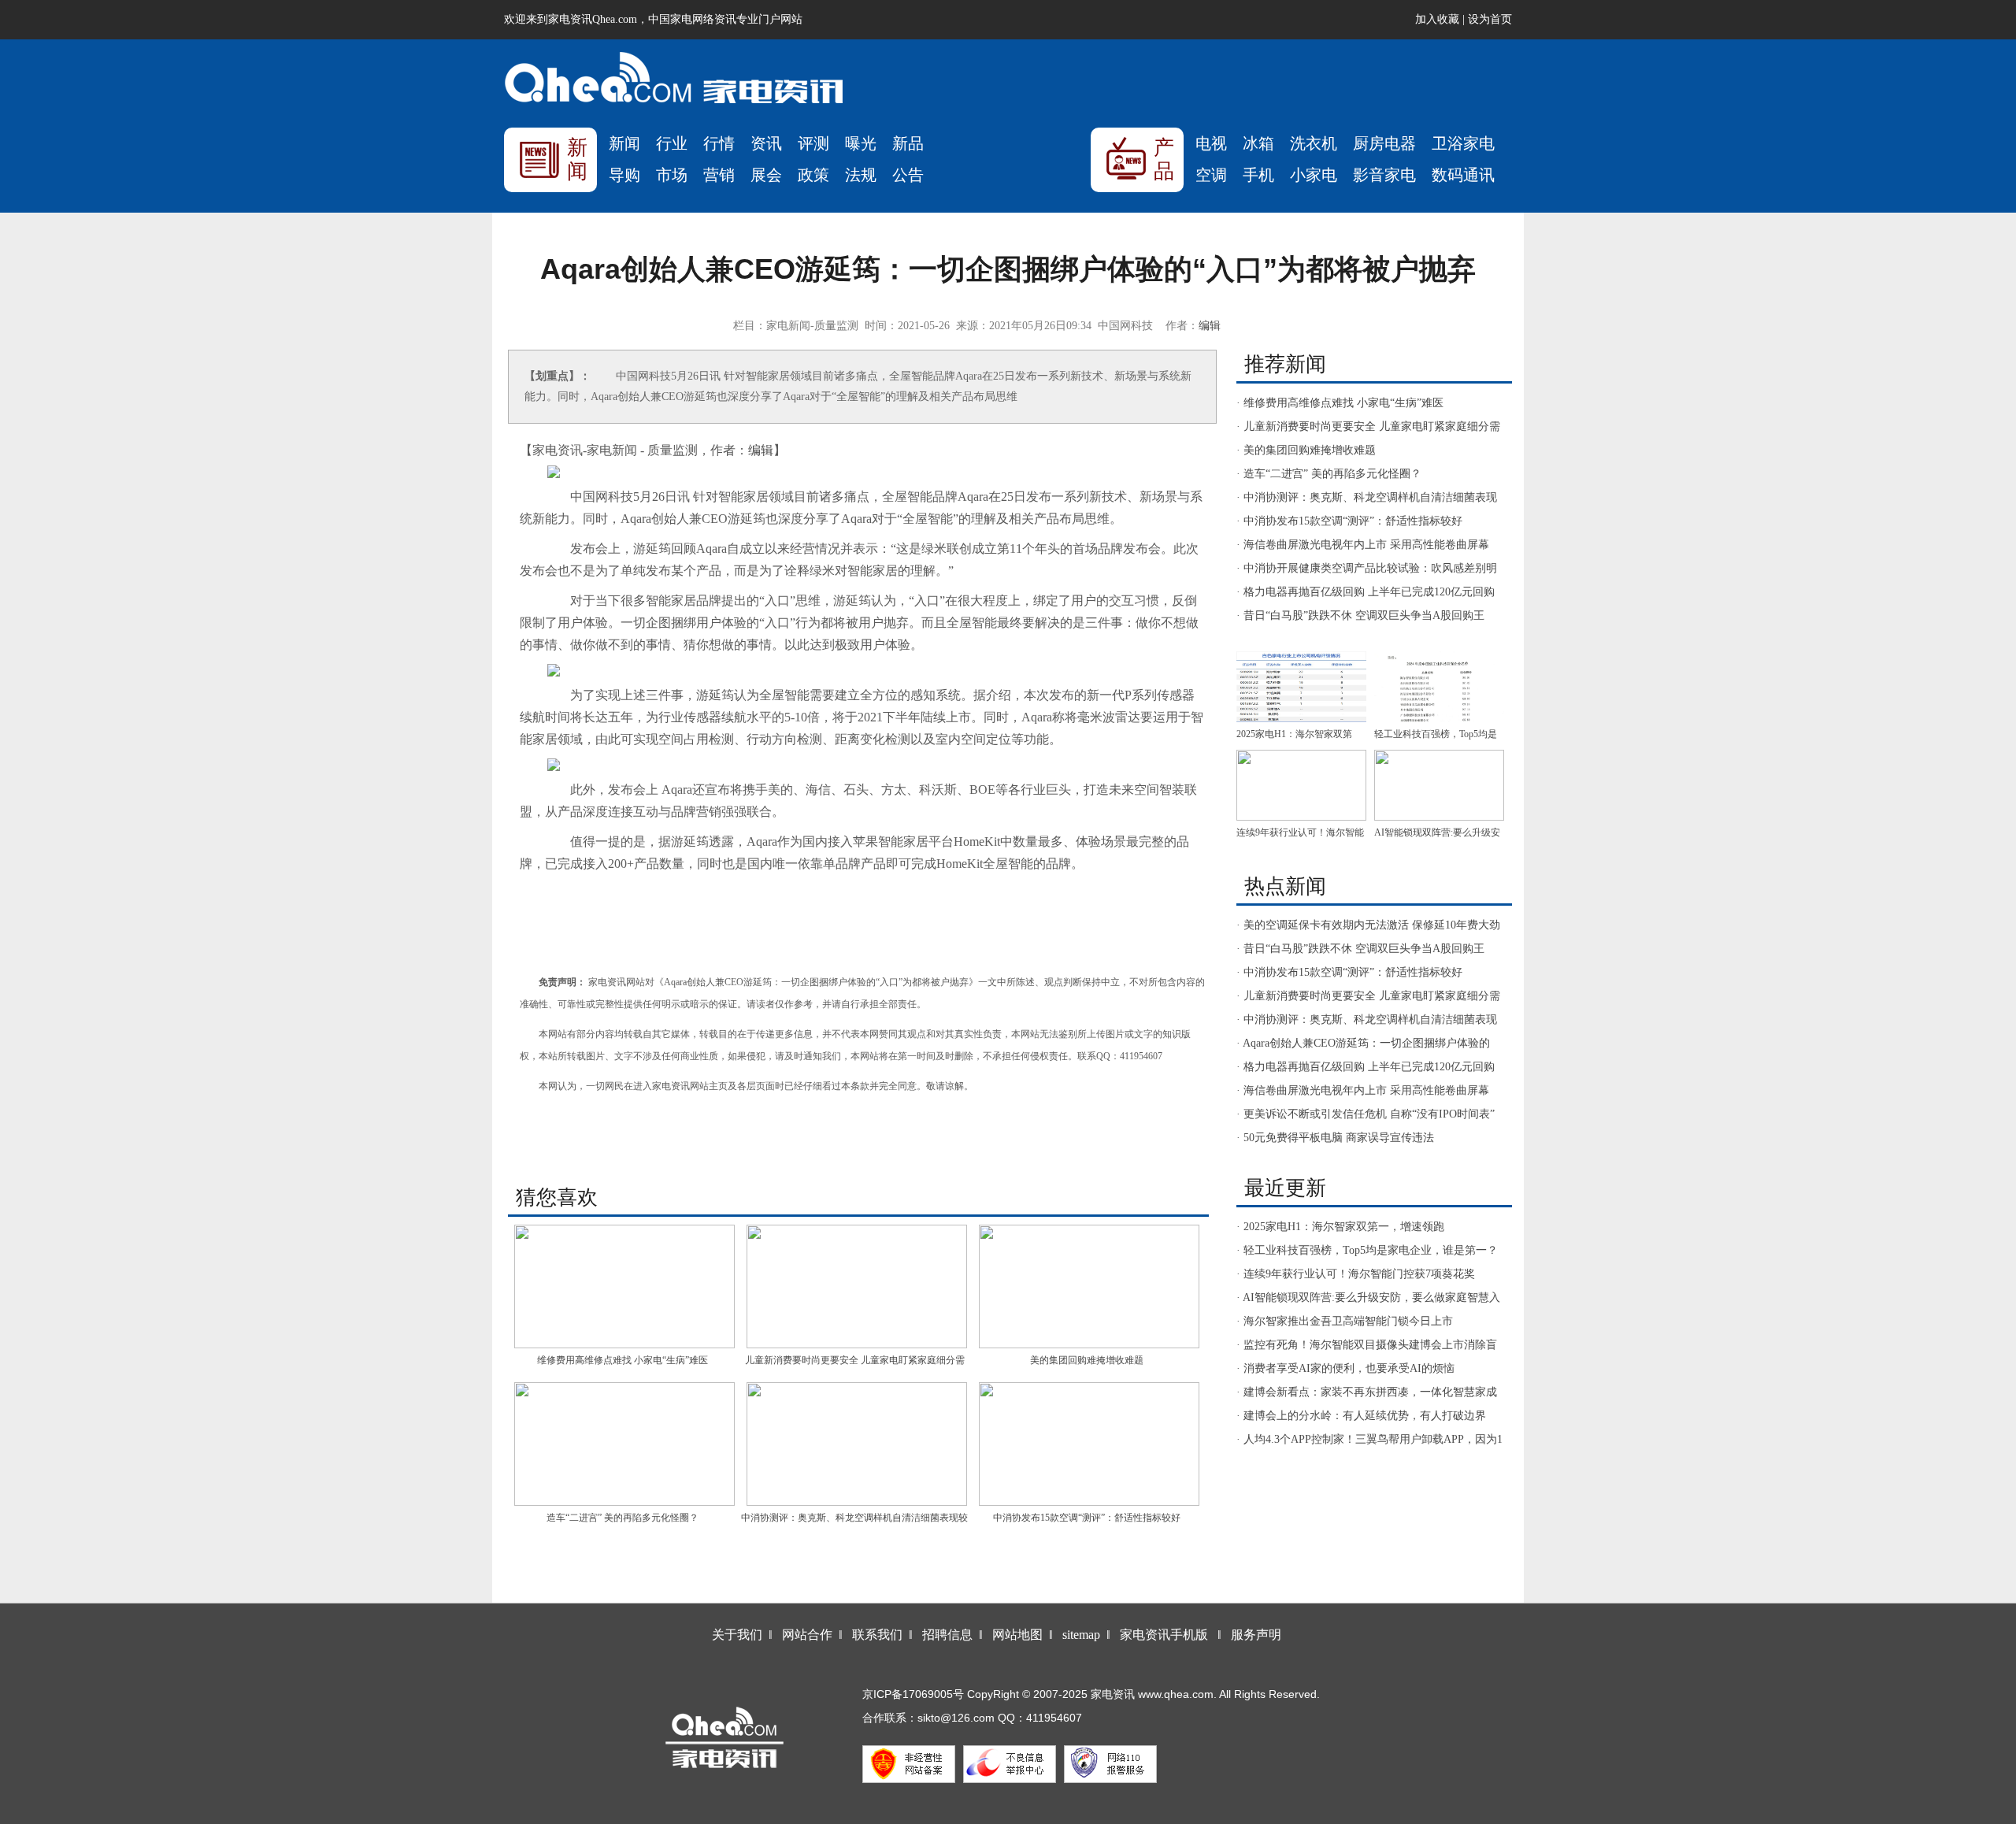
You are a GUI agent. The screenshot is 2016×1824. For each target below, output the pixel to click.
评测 (813, 143)
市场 (672, 175)
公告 (908, 175)
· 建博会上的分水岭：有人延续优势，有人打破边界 (1361, 1416)
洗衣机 (1314, 143)
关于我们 (737, 1635)
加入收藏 (1437, 19)
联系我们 (877, 1635)
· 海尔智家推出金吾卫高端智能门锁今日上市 (1345, 1321)
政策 (813, 175)
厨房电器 (1384, 143)
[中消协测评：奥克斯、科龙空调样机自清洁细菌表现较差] (856, 1444)
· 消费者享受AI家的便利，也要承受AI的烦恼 (1345, 1368)
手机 (1258, 175)
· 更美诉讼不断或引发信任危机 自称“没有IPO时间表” (1366, 1114)
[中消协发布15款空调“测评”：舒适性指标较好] (1089, 1444)
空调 (1211, 175)
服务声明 (1256, 1635)
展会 (766, 175)
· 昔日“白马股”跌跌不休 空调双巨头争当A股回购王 (1360, 615)
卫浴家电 (1463, 143)
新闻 (624, 143)
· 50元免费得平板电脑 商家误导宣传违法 (1335, 1138)
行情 (719, 143)
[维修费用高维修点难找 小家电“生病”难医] (624, 1286)
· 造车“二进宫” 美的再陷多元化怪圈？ (1329, 474)
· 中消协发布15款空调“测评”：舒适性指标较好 (1349, 521)
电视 (1211, 143)
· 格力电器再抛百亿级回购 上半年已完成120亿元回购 (1366, 592)
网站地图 (1017, 1635)
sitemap (1081, 1635)
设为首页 (1490, 19)
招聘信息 (947, 1635)
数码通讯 (1463, 175)
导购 (624, 175)
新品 (908, 143)
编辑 (1210, 326)
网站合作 (807, 1635)
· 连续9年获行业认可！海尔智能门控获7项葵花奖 (1356, 1274)
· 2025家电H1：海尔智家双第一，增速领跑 (1340, 1227)
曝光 (861, 143)
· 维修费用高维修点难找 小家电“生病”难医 (1340, 403)
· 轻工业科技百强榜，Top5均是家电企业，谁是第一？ (1367, 1250)
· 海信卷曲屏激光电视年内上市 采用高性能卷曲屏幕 (1363, 545)
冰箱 (1258, 143)
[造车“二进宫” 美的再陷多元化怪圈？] (624, 1444)
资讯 (766, 143)
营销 (719, 175)
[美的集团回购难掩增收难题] (1089, 1286)
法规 (861, 175)
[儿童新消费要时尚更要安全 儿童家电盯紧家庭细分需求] (856, 1286)
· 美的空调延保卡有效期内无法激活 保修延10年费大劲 (1368, 925)
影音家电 (1384, 175)
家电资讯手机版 (1164, 1635)
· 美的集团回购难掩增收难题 (1306, 450)
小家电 (1314, 175)
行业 (672, 143)
